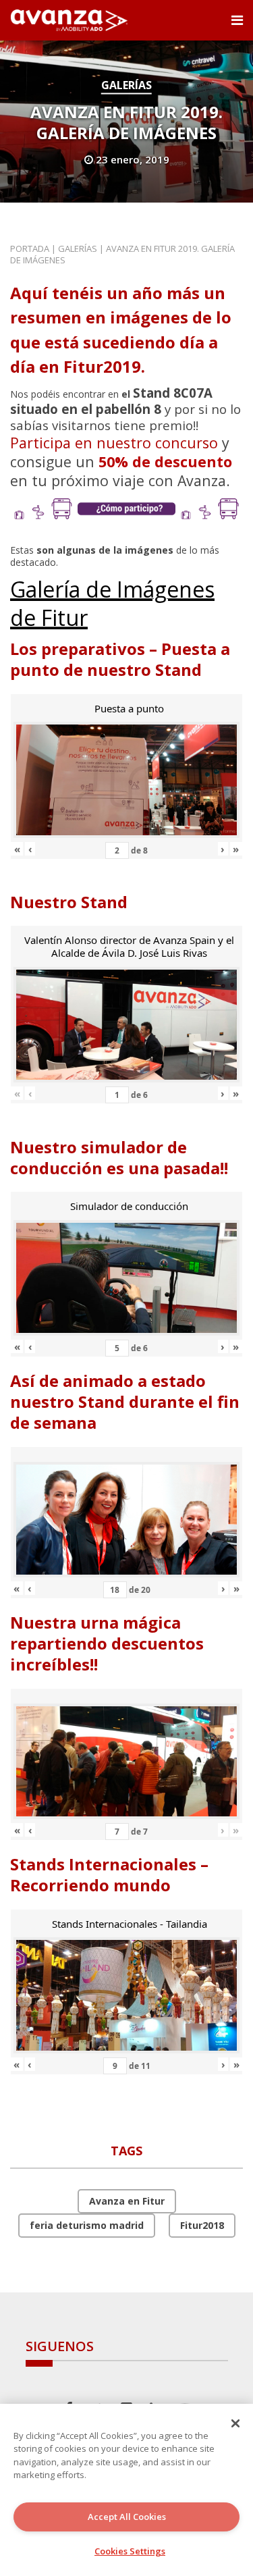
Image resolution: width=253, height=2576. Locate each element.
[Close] (235, 2423)
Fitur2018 (202, 2225)
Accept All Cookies (127, 2517)
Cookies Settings (130, 2551)
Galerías (126, 85)
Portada (30, 248)
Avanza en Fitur (127, 2201)
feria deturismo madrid (87, 2225)
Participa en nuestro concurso (114, 443)
